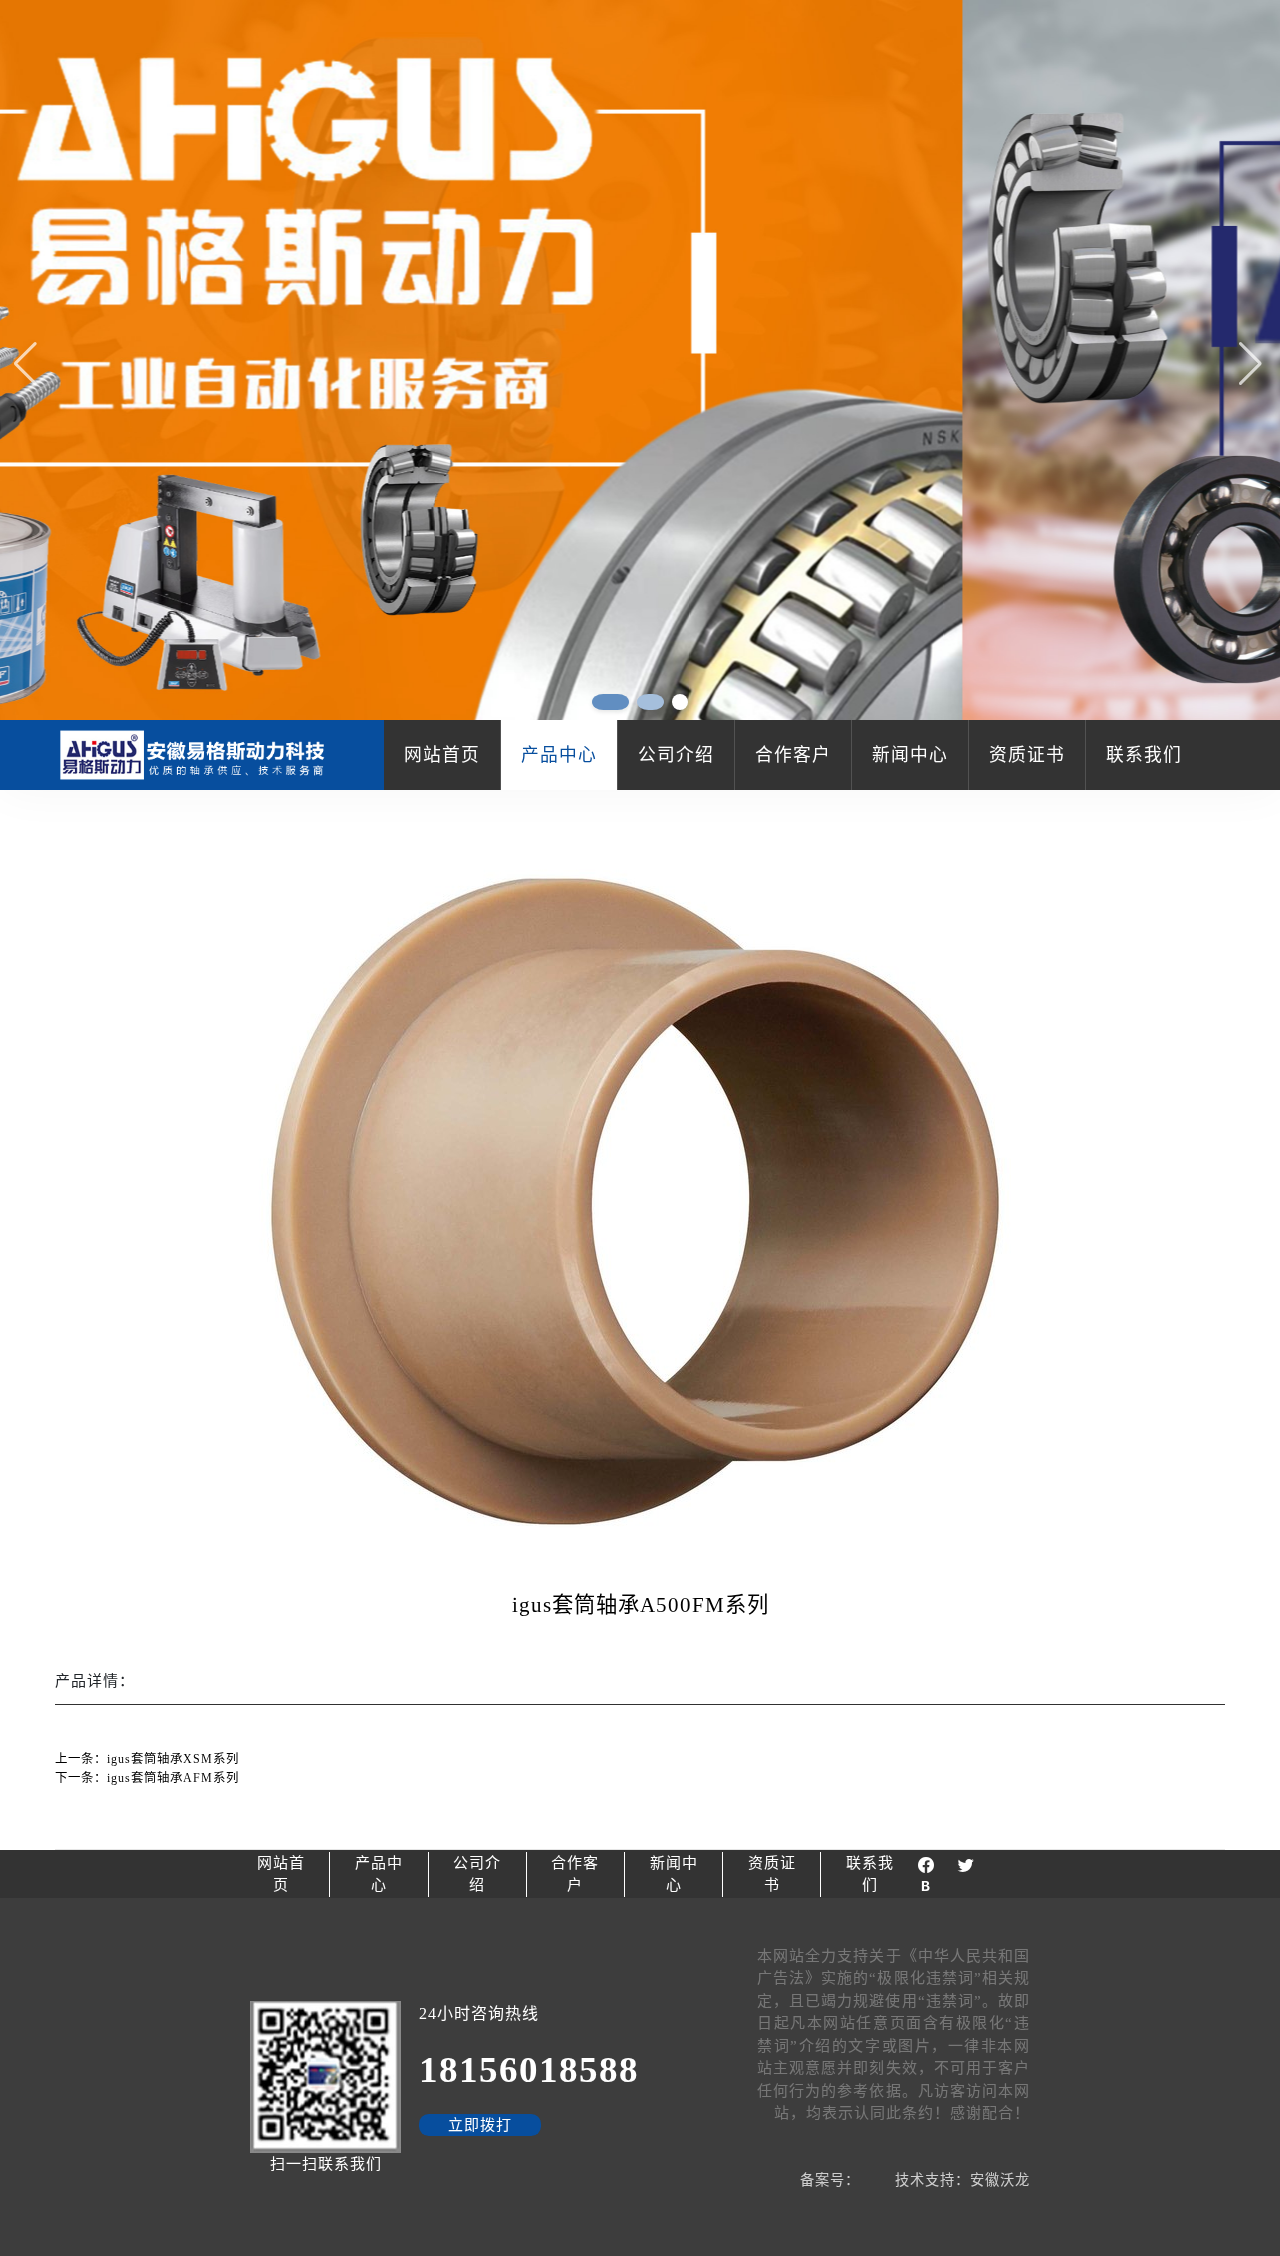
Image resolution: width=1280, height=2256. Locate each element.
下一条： (147, 1778)
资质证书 (1027, 755)
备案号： (830, 2180)
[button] (1252, 363)
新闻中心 (910, 755)
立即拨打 (480, 2125)
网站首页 (442, 755)
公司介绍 (676, 755)
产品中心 (559, 755)
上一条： (147, 1759)
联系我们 (1144, 755)
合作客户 (793, 755)
